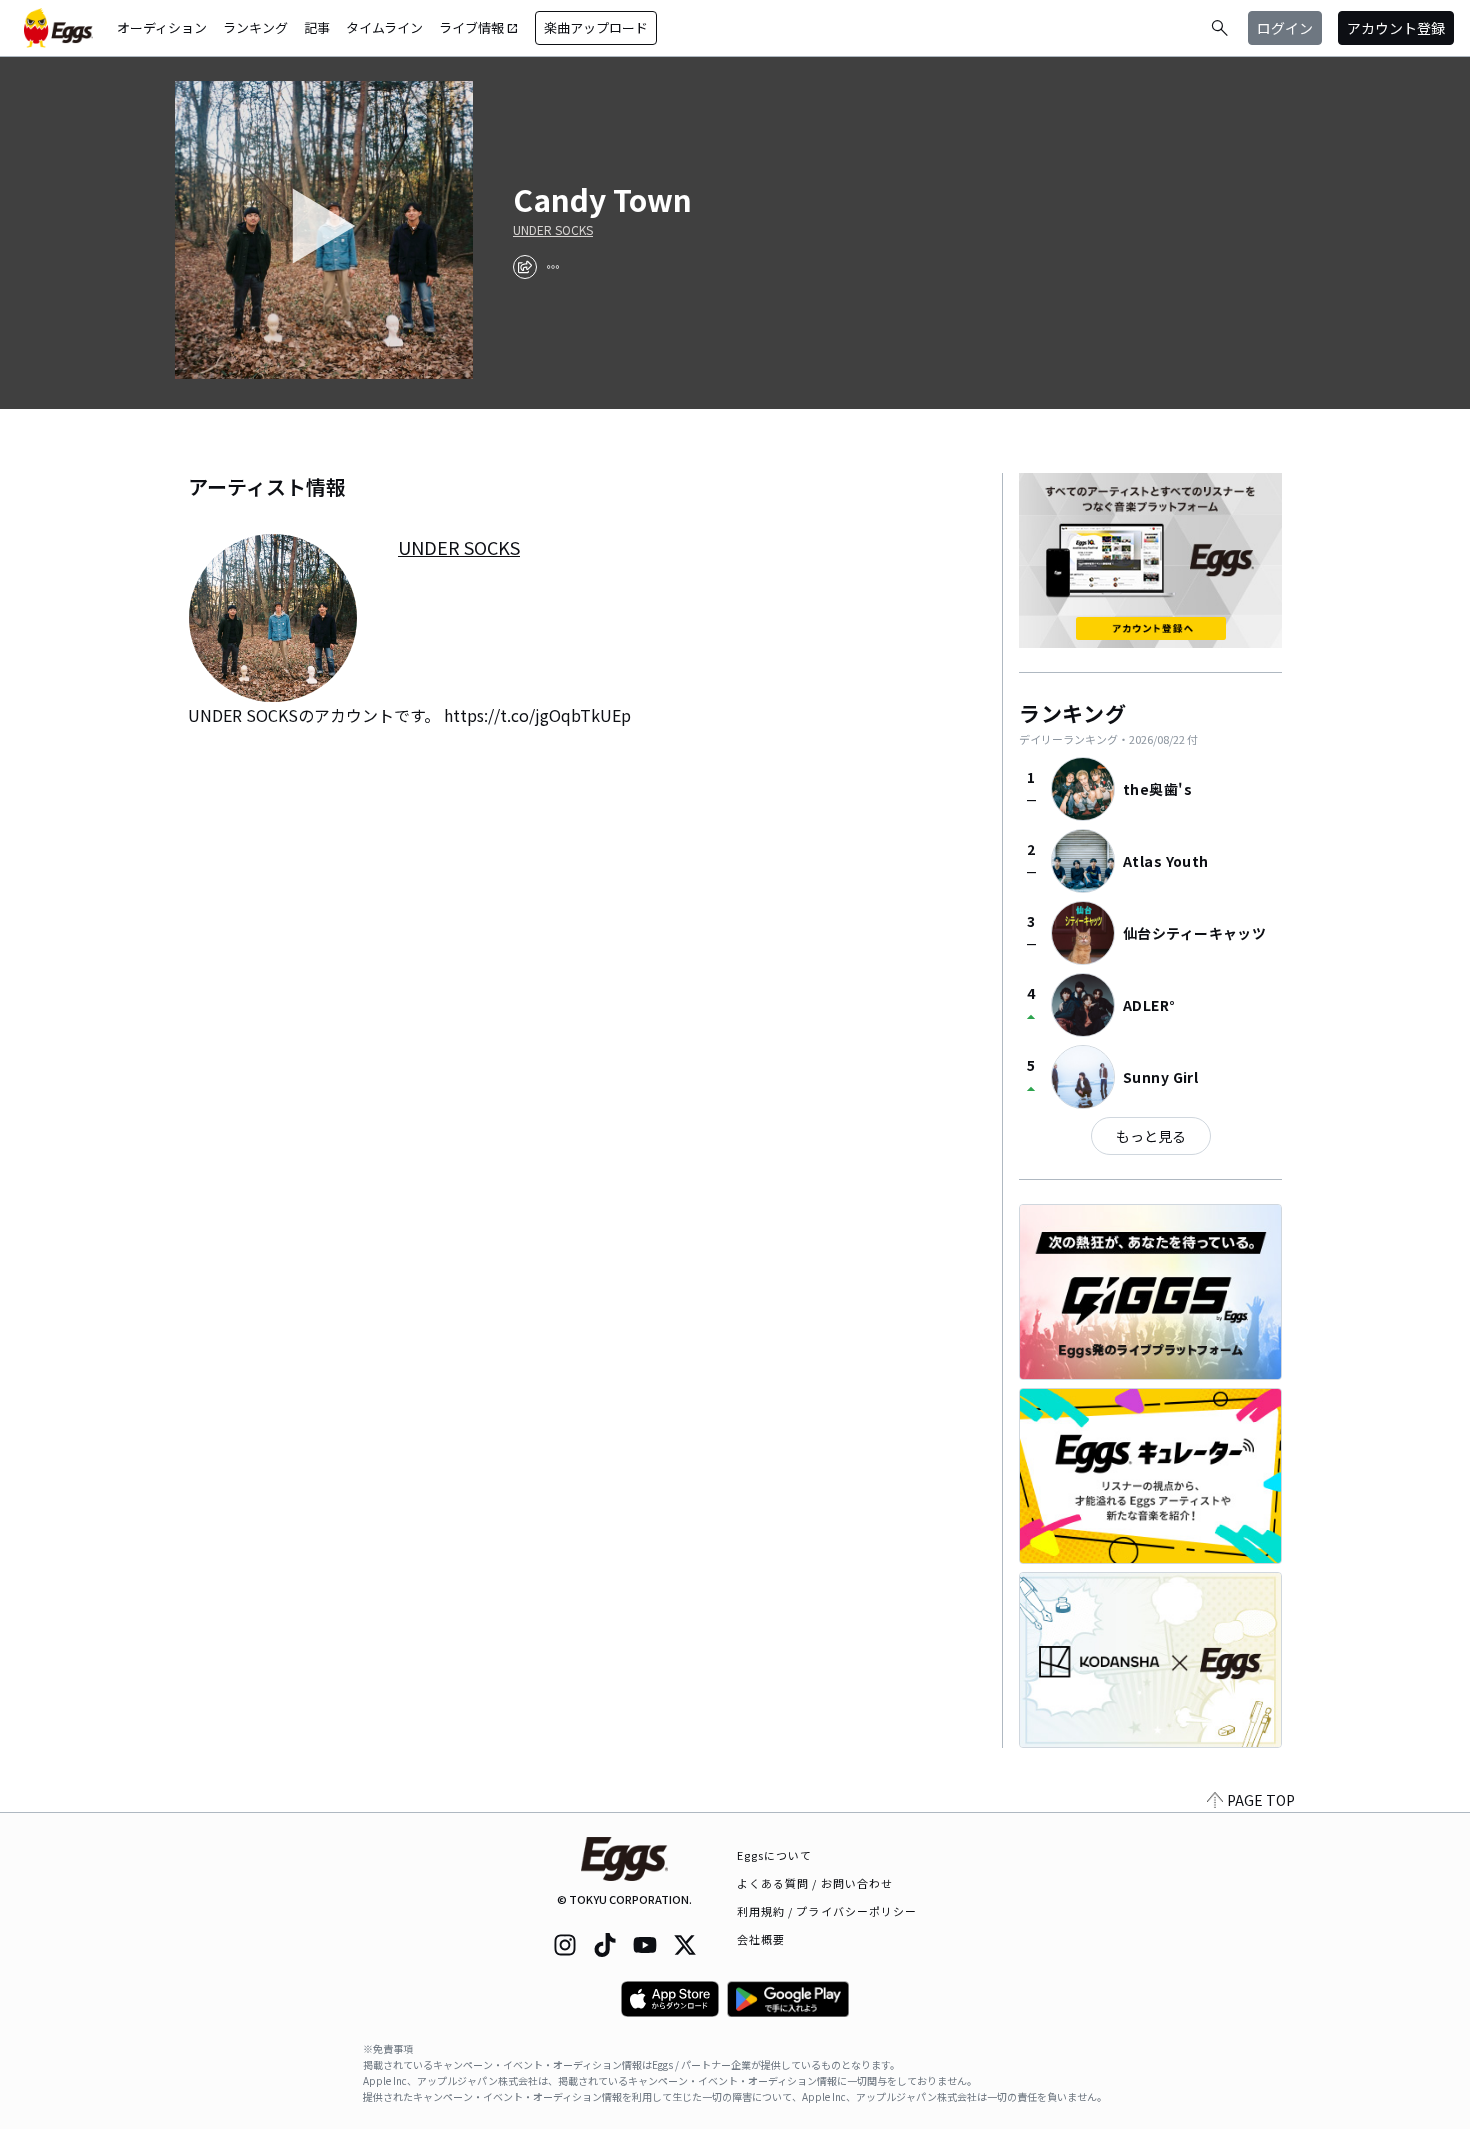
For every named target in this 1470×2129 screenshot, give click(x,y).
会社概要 (761, 1939)
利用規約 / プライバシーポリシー (827, 1911)
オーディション (162, 27)
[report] (553, 267)
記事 (317, 27)
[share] (525, 267)
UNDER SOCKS (553, 230)
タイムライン (384, 27)
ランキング (255, 27)
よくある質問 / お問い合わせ (815, 1883)
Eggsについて (775, 1855)
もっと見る (1151, 1136)
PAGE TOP (1261, 1800)
